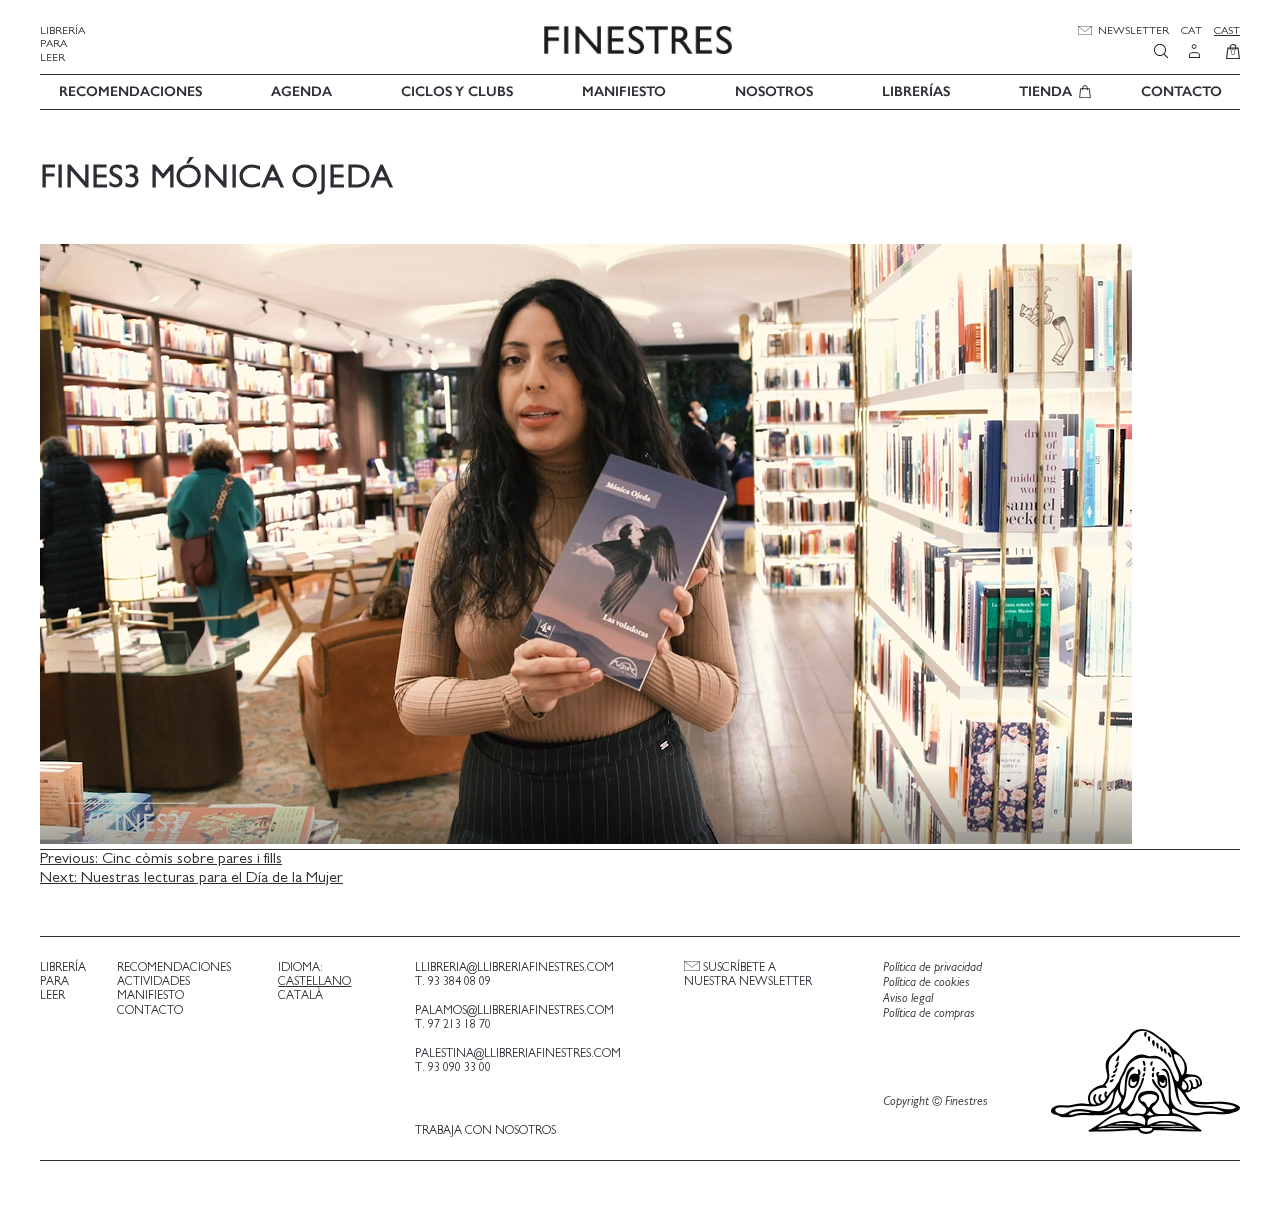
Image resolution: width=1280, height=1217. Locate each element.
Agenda (301, 91)
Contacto (1181, 91)
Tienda (1045, 91)
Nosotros (774, 91)
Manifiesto (624, 91)
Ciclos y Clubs (457, 91)
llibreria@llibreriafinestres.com (514, 967)
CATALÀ (300, 995)
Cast (1227, 30)
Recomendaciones (130, 91)
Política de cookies (926, 982)
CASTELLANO (314, 981)
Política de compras (929, 1013)
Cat (1191, 30)
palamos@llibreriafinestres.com (514, 1010)
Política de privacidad (932, 967)
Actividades (153, 981)
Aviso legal (908, 998)
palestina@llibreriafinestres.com (518, 1053)
